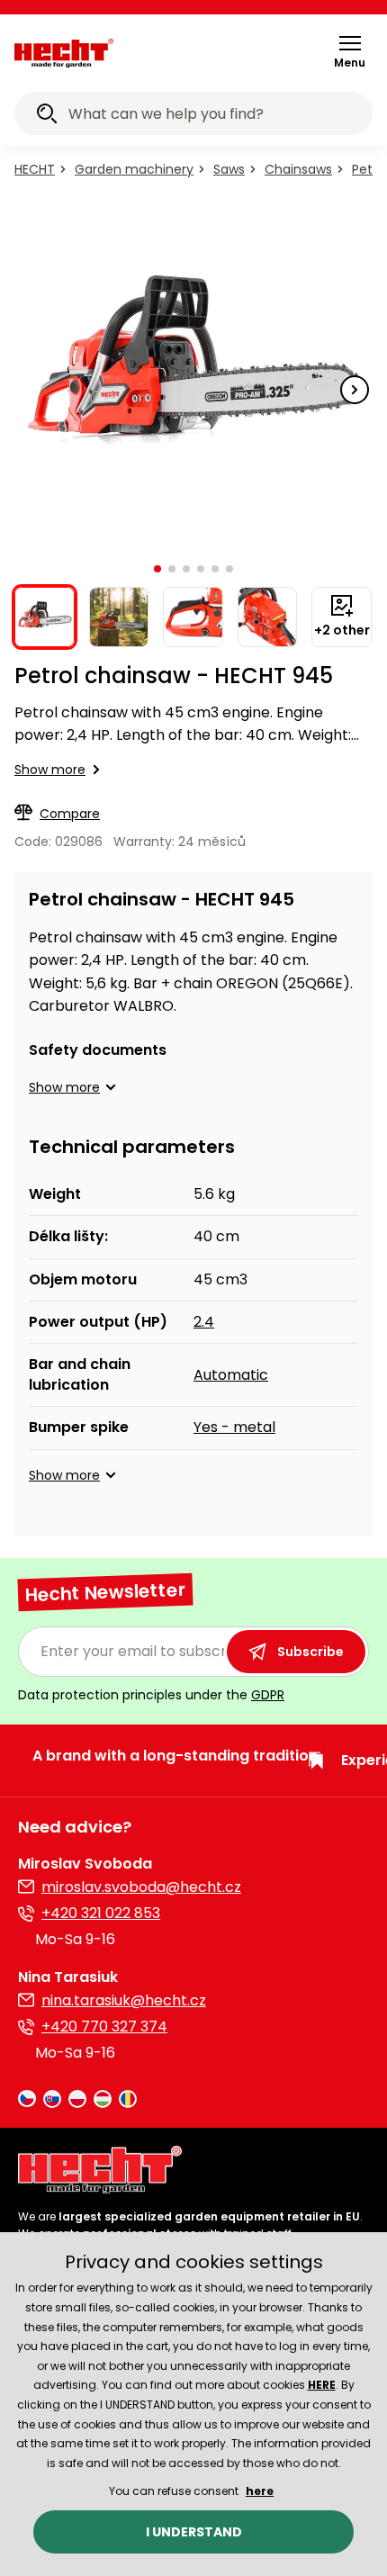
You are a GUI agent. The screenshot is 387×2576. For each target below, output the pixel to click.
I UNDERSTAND (194, 2532)
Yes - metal (234, 1427)
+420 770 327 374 (104, 2027)
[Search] (47, 116)
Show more (50, 770)
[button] (350, 51)
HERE (322, 2385)
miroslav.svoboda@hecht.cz (141, 1887)
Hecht (35, 169)
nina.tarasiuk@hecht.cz (124, 2000)
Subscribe (310, 1652)
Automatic (231, 1375)
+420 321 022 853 (101, 1913)
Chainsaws (298, 169)
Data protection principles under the (151, 1695)
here (260, 2491)
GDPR (268, 1695)
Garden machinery (134, 169)
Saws (229, 169)
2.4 (204, 1322)
